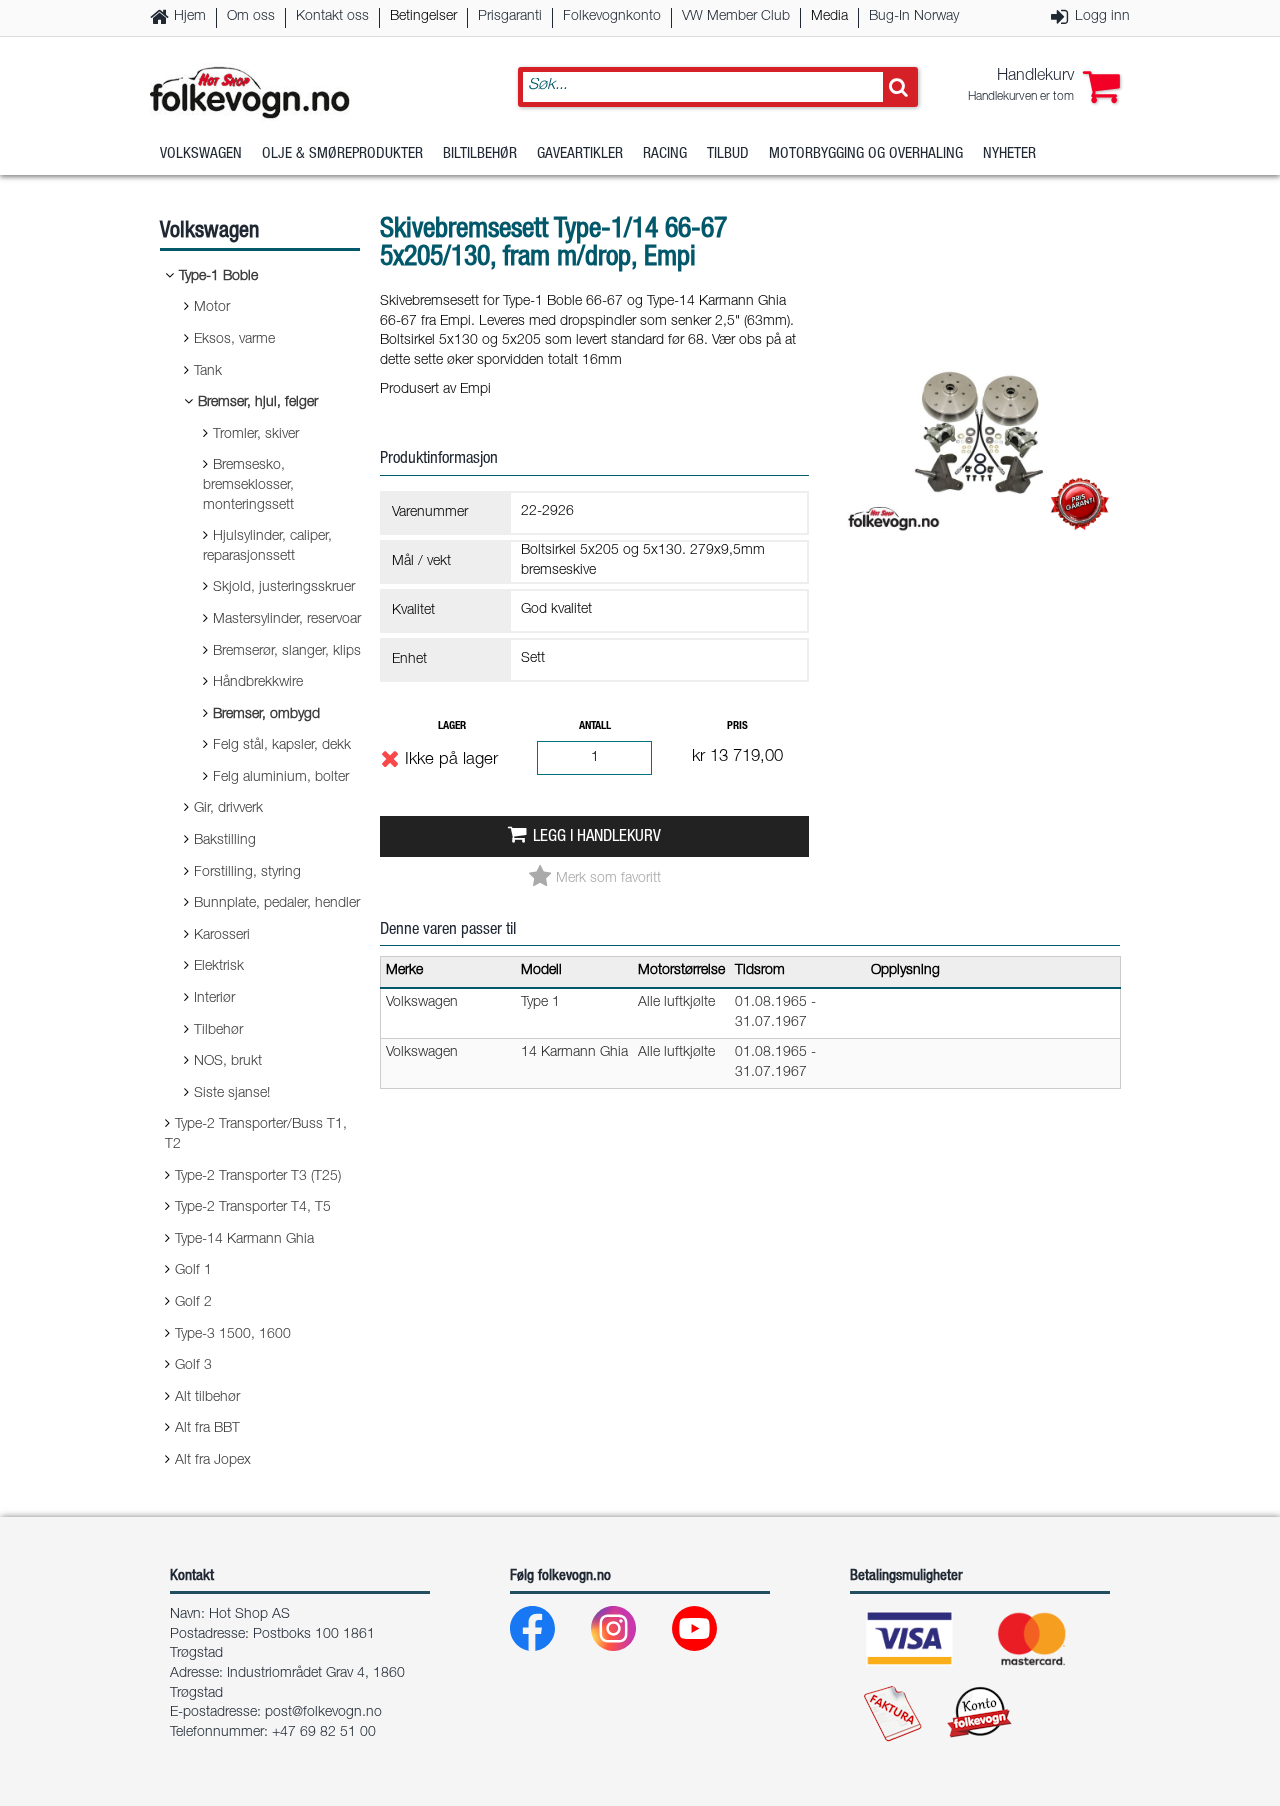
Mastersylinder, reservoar (287, 620)
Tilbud (728, 154)
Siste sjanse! (232, 1094)
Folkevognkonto (612, 17)
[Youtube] (710, 1633)
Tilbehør (218, 1031)
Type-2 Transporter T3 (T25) (258, 1177)
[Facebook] (548, 1633)
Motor (212, 308)
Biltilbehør (480, 154)
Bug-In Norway (914, 17)
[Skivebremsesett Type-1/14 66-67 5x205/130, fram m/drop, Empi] (982, 554)
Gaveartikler (580, 154)
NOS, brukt (228, 1062)
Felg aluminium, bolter (281, 778)
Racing (665, 154)
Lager (452, 726)
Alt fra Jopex (213, 1461)
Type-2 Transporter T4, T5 (253, 1208)
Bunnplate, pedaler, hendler (277, 904)
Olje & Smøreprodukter (342, 154)
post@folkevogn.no (323, 1713)
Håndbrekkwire (258, 683)
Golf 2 (193, 1303)
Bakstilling (225, 841)
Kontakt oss (332, 17)
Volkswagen (201, 154)
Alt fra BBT (207, 1429)
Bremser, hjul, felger (258, 403)
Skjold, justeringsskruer (284, 588)
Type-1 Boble (218, 277)
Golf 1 (193, 1271)
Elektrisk (219, 967)
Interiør (214, 999)
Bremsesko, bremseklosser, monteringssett (248, 485)
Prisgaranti (510, 17)
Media (829, 17)
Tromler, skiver (256, 435)
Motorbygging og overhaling (866, 154)
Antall (595, 726)
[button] (1044, 87)
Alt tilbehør (207, 1398)
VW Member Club (736, 17)
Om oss (251, 17)
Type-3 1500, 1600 (233, 1335)
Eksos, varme (234, 340)
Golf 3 (193, 1366)
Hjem (190, 17)
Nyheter (1009, 154)
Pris (737, 726)
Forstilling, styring (247, 873)
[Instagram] (629, 1633)
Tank (208, 372)
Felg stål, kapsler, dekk (282, 746)
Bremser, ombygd (266, 715)
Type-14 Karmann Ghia (244, 1240)
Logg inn (1102, 17)
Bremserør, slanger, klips (287, 652)
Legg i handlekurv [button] (597, 837)
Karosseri (222, 936)
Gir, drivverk (228, 809)
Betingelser (423, 17)
